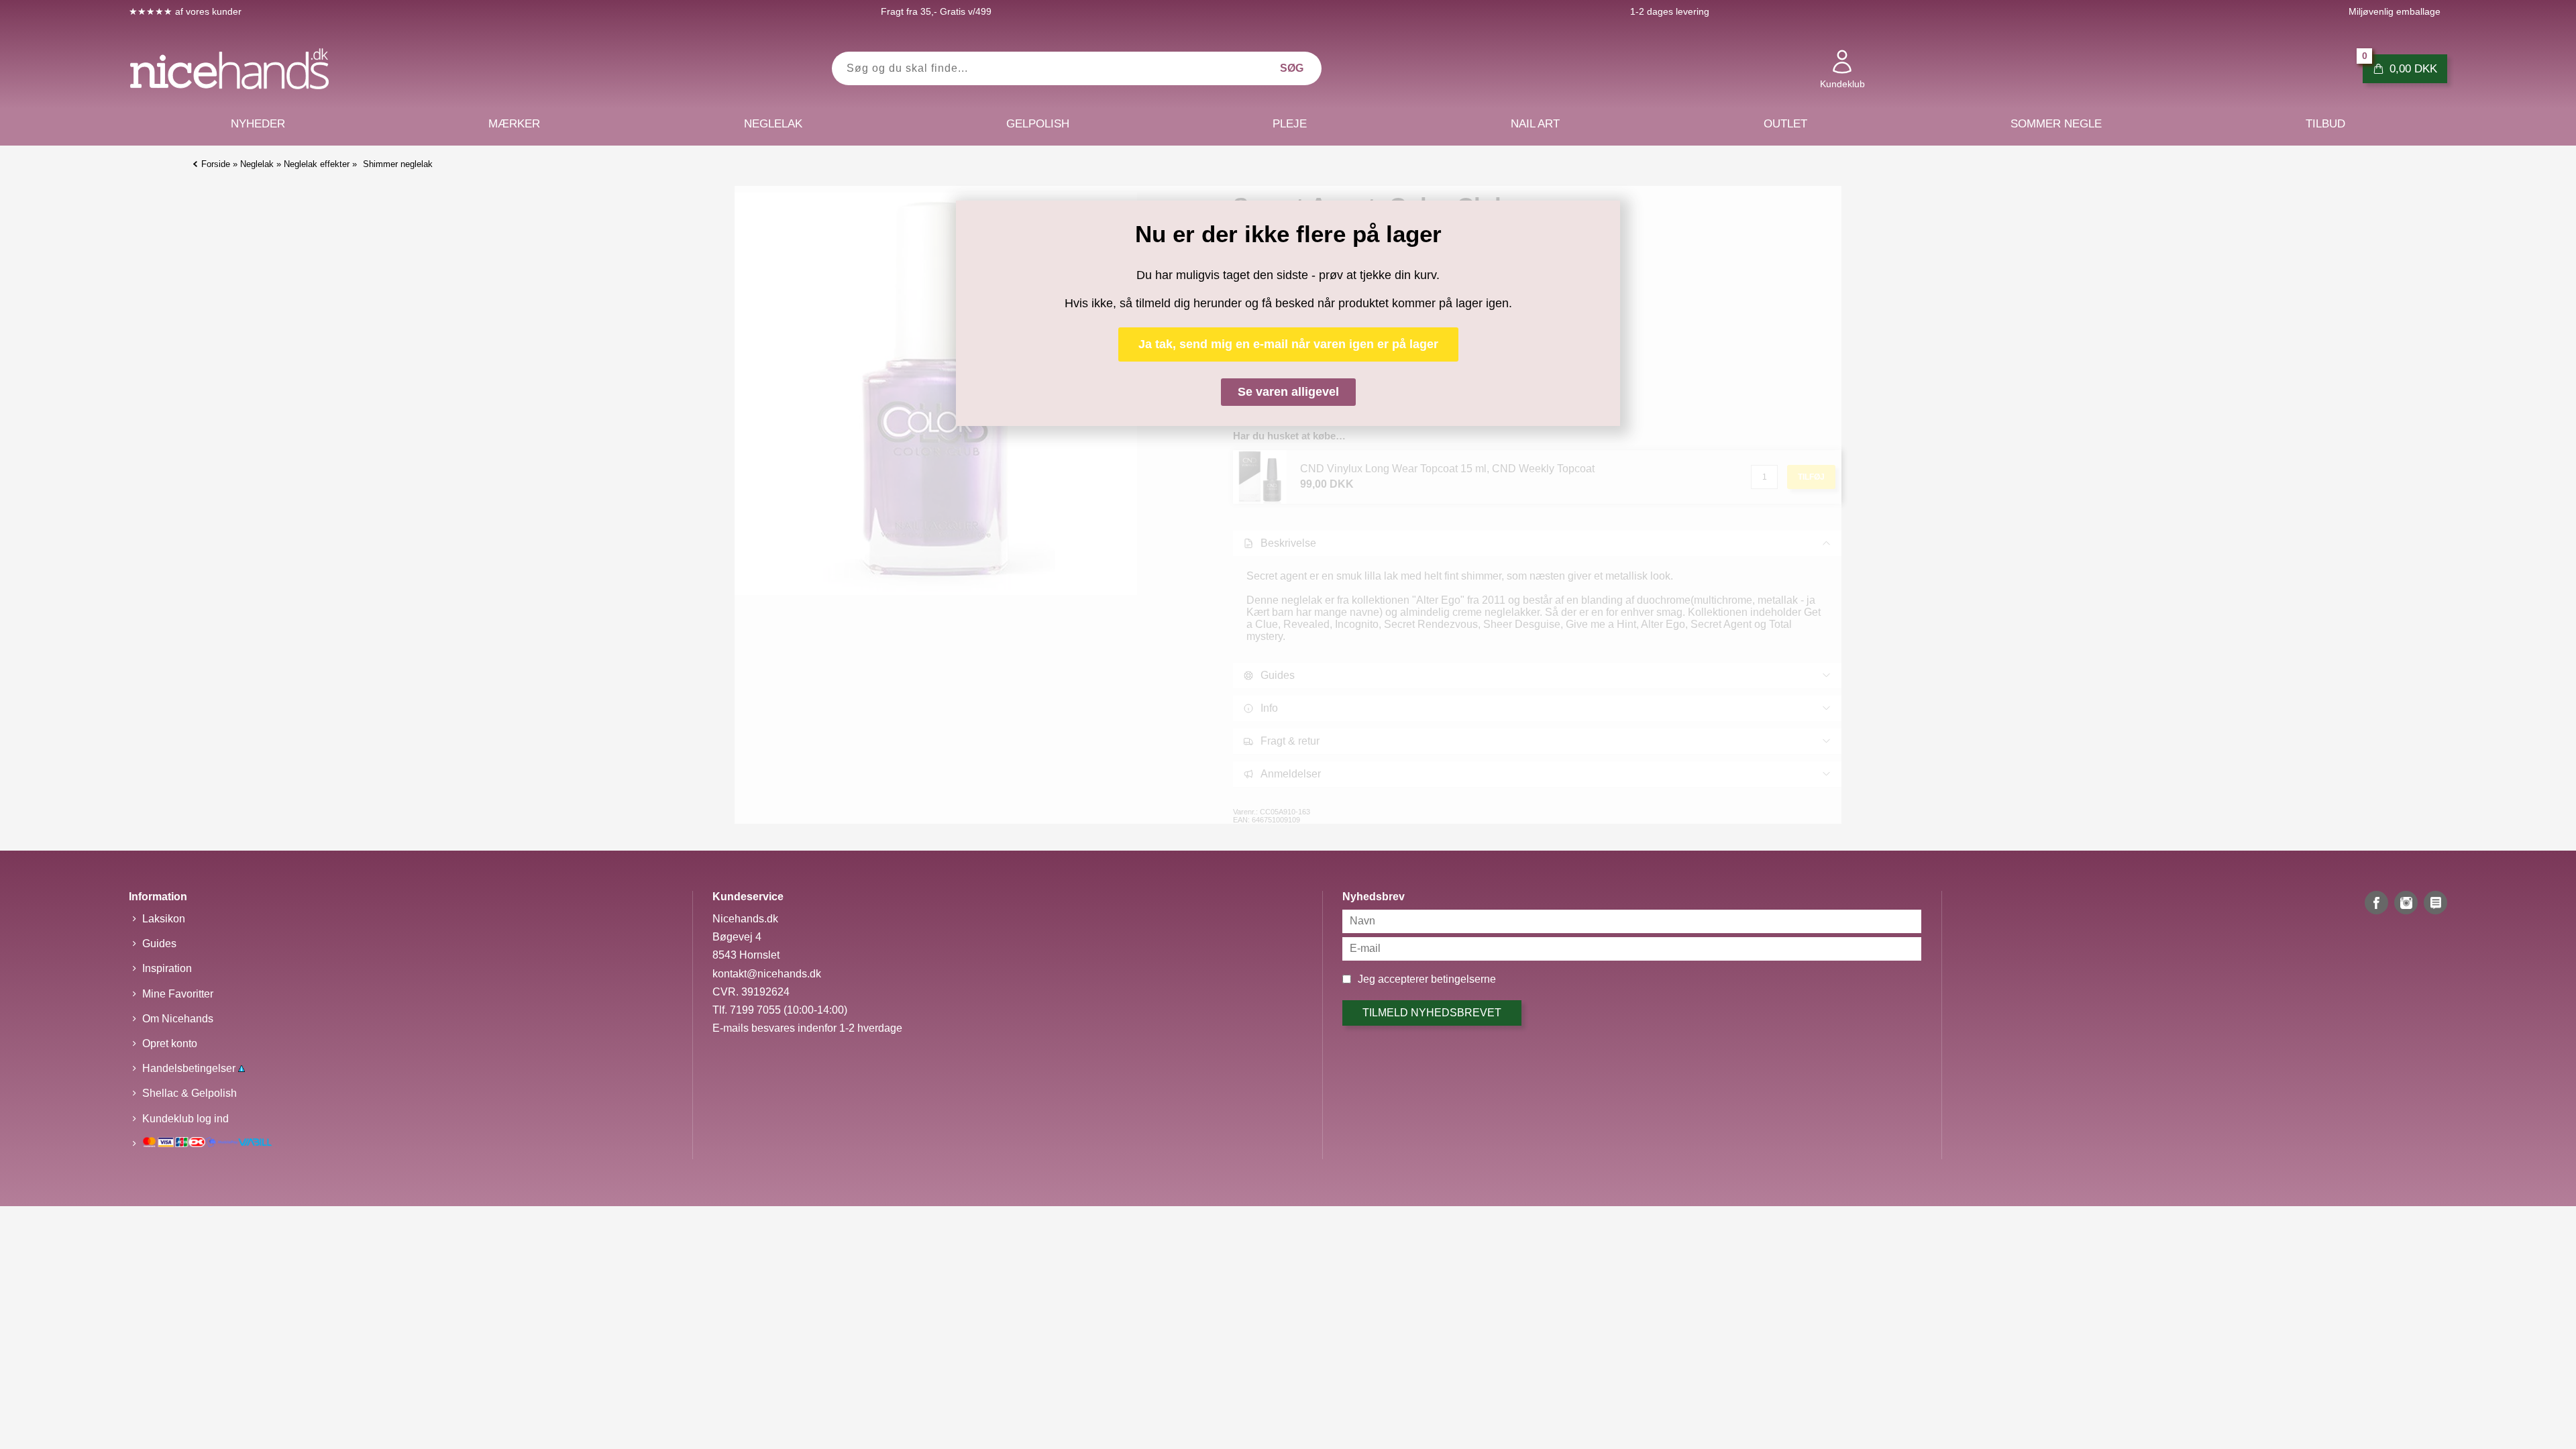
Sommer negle (2056, 124)
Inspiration (167, 968)
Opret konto (170, 1043)
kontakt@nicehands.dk (767, 974)
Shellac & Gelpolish (190, 1093)
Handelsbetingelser (190, 1068)
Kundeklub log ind (185, 1119)
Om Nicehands (178, 1019)
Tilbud (2325, 124)
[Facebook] (2376, 903)
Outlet (1785, 124)
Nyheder (258, 124)
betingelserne (1463, 979)
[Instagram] (2406, 903)
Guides (159, 944)
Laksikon (164, 919)
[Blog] (2435, 903)
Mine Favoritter (178, 994)
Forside (216, 164)
